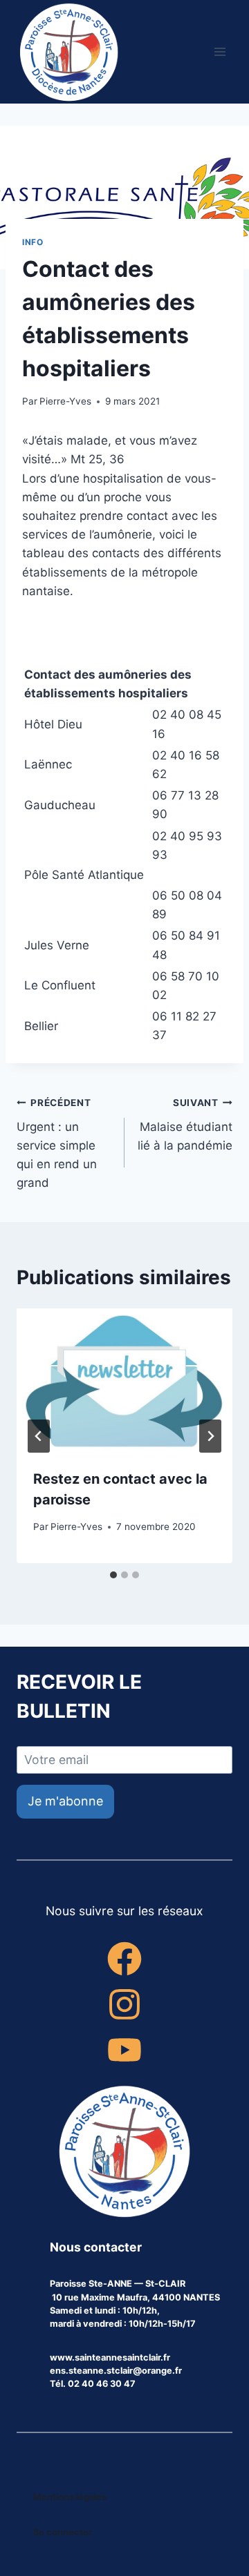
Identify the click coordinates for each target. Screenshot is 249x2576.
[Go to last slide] (39, 1436)
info (33, 242)
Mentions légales (70, 2497)
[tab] (113, 1575)
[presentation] (124, 1380)
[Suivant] (210, 1436)
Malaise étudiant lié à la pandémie (185, 1125)
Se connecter (63, 2532)
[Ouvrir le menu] (220, 51)
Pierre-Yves (65, 401)
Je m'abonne (65, 1801)
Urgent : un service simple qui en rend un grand (57, 1143)
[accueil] (124, 2153)
